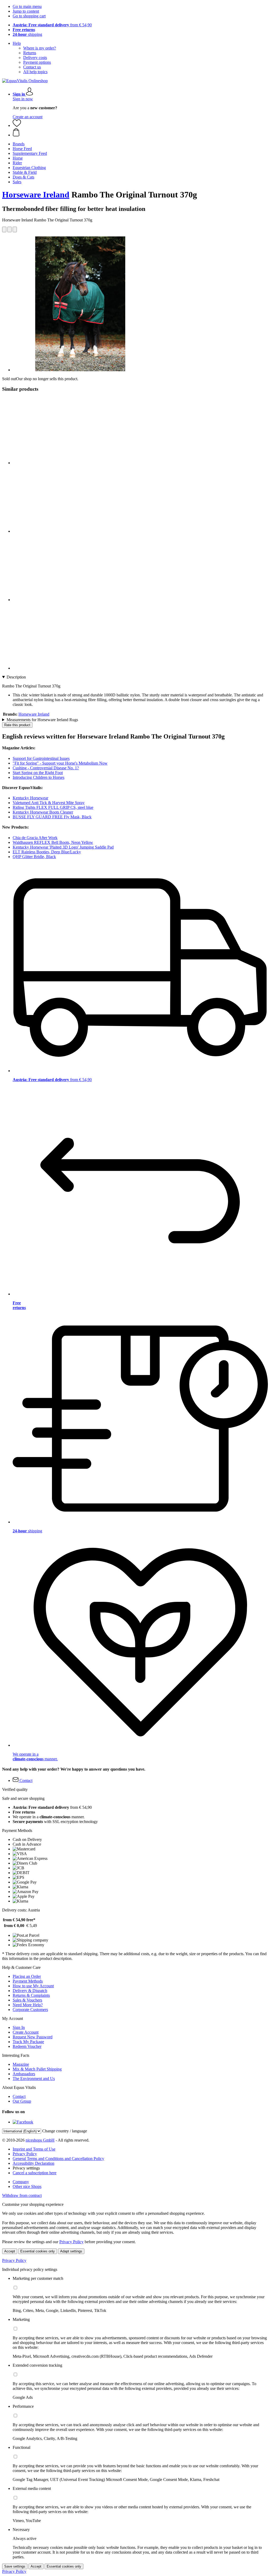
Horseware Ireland (36, 195)
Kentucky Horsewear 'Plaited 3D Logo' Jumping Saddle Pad (63, 847)
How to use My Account (33, 1986)
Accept (10, 2251)
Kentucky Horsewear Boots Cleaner (43, 812)
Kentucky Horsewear (30, 798)
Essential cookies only (38, 2251)
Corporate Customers (30, 2010)
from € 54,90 (52, 25)
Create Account (26, 2032)
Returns (30, 53)
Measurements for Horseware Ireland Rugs (42, 720)
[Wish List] (17, 125)
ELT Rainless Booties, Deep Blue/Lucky (47, 852)
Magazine (21, 2064)
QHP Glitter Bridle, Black (34, 857)
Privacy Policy (25, 2154)
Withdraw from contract (22, 2195)
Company (21, 2182)
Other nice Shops (27, 2186)
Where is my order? (40, 48)
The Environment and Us (34, 2079)
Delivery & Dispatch (30, 1991)
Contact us (32, 67)
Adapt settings (71, 2251)
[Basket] (140, 133)
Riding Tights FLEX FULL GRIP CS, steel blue (53, 807)
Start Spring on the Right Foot (38, 773)
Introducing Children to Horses (38, 777)
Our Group (22, 2101)
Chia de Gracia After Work (35, 838)
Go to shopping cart (29, 16)
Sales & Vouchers (27, 2000)
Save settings (15, 2566)
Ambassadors (24, 2074)
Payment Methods (28, 1981)
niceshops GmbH (40, 2140)
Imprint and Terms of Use (34, 2149)
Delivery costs (35, 58)
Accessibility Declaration (33, 2163)
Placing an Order (27, 1976)
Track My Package (28, 2042)
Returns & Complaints (31, 1995)
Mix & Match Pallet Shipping (37, 2069)
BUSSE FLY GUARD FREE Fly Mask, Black (52, 817)
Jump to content (26, 11)
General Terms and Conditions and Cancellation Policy (58, 2159)
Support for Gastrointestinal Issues (41, 758)
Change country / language (65, 2131)
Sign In (19, 2027)
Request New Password (33, 2037)
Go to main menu (27, 6)
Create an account (28, 117)
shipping (27, 34)
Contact (19, 2096)
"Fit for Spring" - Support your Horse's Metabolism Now (60, 763)
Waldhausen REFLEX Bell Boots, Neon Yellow (53, 842)
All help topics (35, 72)
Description (16, 677)
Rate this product (17, 725)
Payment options (37, 62)
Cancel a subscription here (35, 2173)
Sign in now (23, 99)
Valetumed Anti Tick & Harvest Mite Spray (49, 803)
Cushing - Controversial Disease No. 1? (46, 768)
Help (17, 43)
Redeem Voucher (27, 2046)
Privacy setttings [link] (26, 2168)
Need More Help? (28, 2005)
